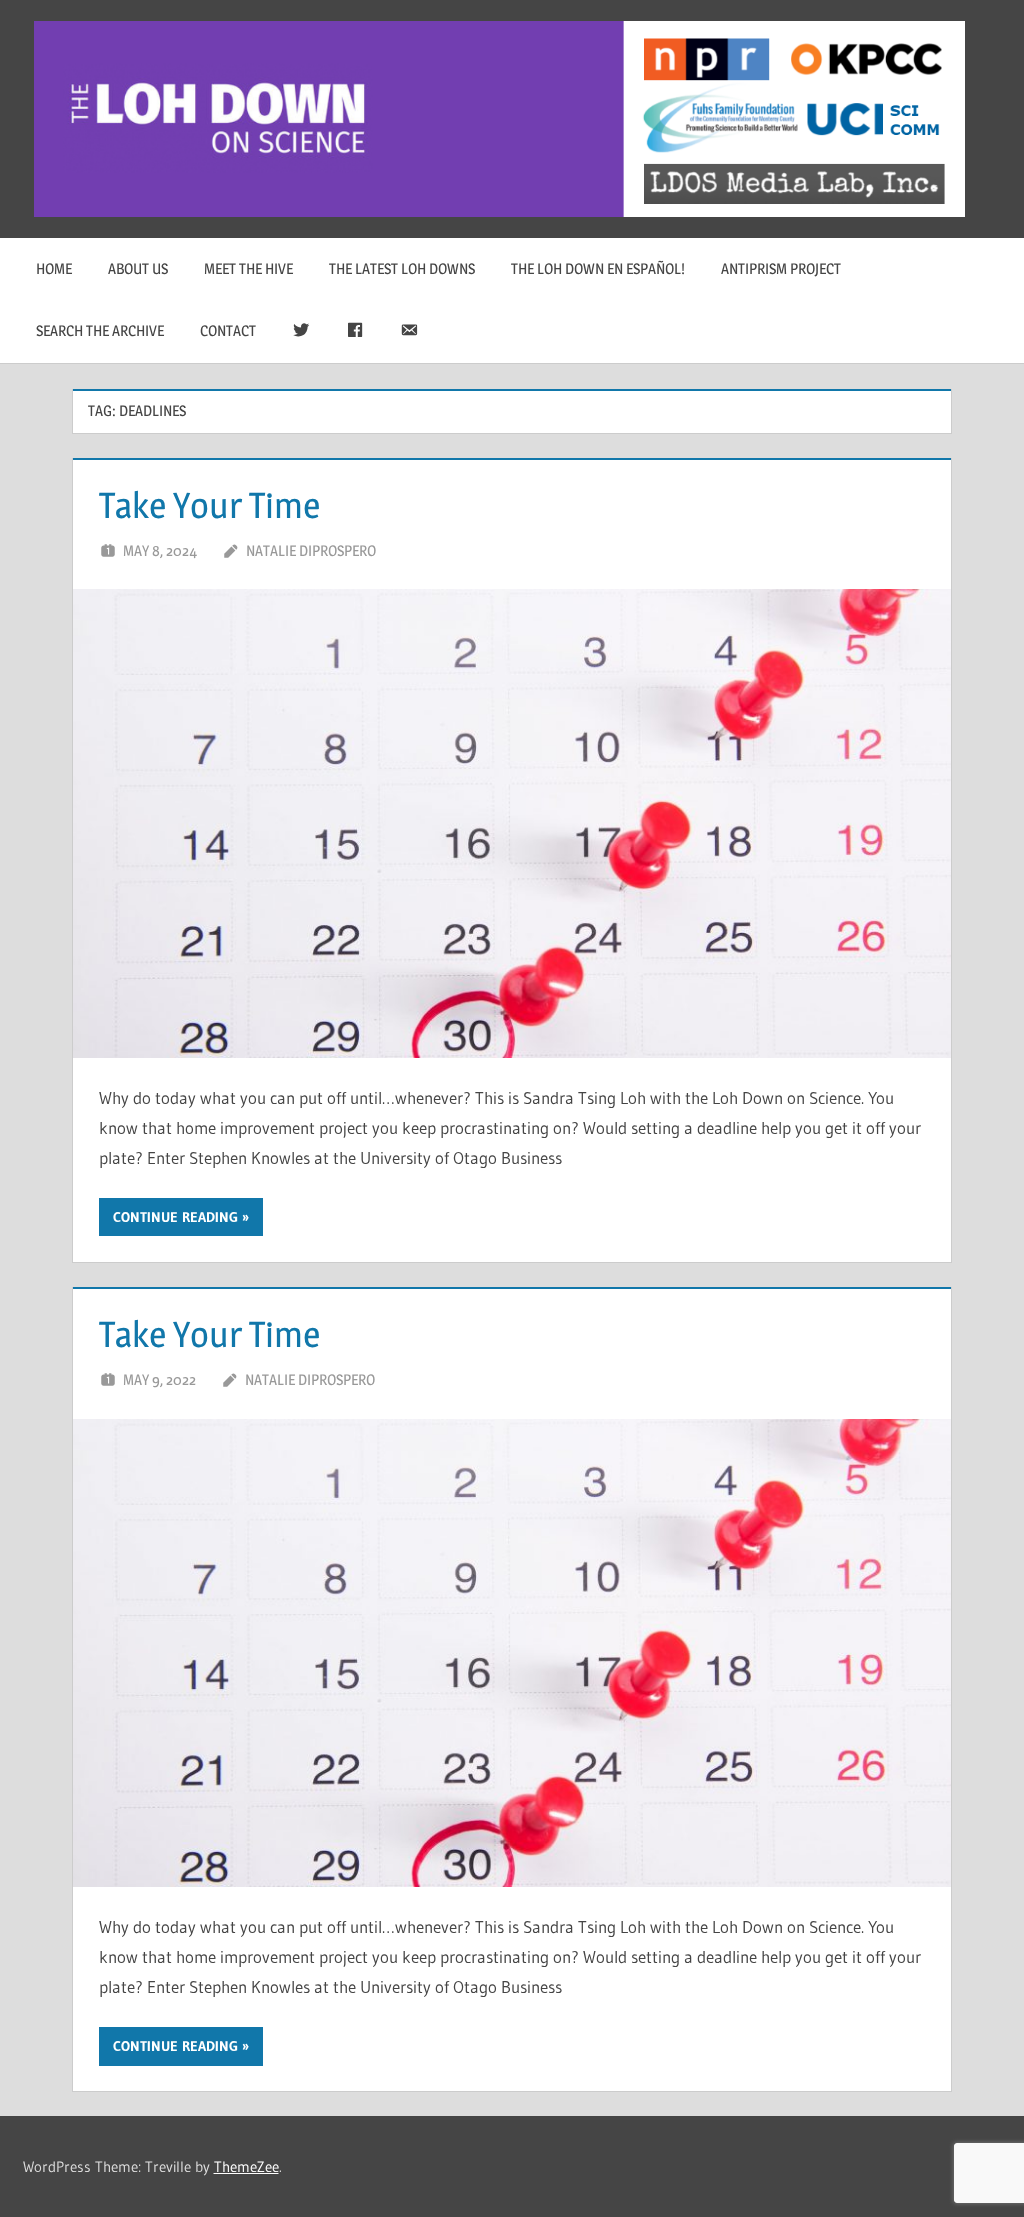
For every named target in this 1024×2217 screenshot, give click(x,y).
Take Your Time (209, 505)
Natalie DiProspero (311, 550)
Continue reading (175, 1217)
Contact (228, 330)
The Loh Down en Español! (598, 268)
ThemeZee (246, 2166)
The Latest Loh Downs (402, 268)
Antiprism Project (781, 268)
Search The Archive (100, 330)
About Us (138, 268)
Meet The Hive (248, 268)
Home (54, 268)
